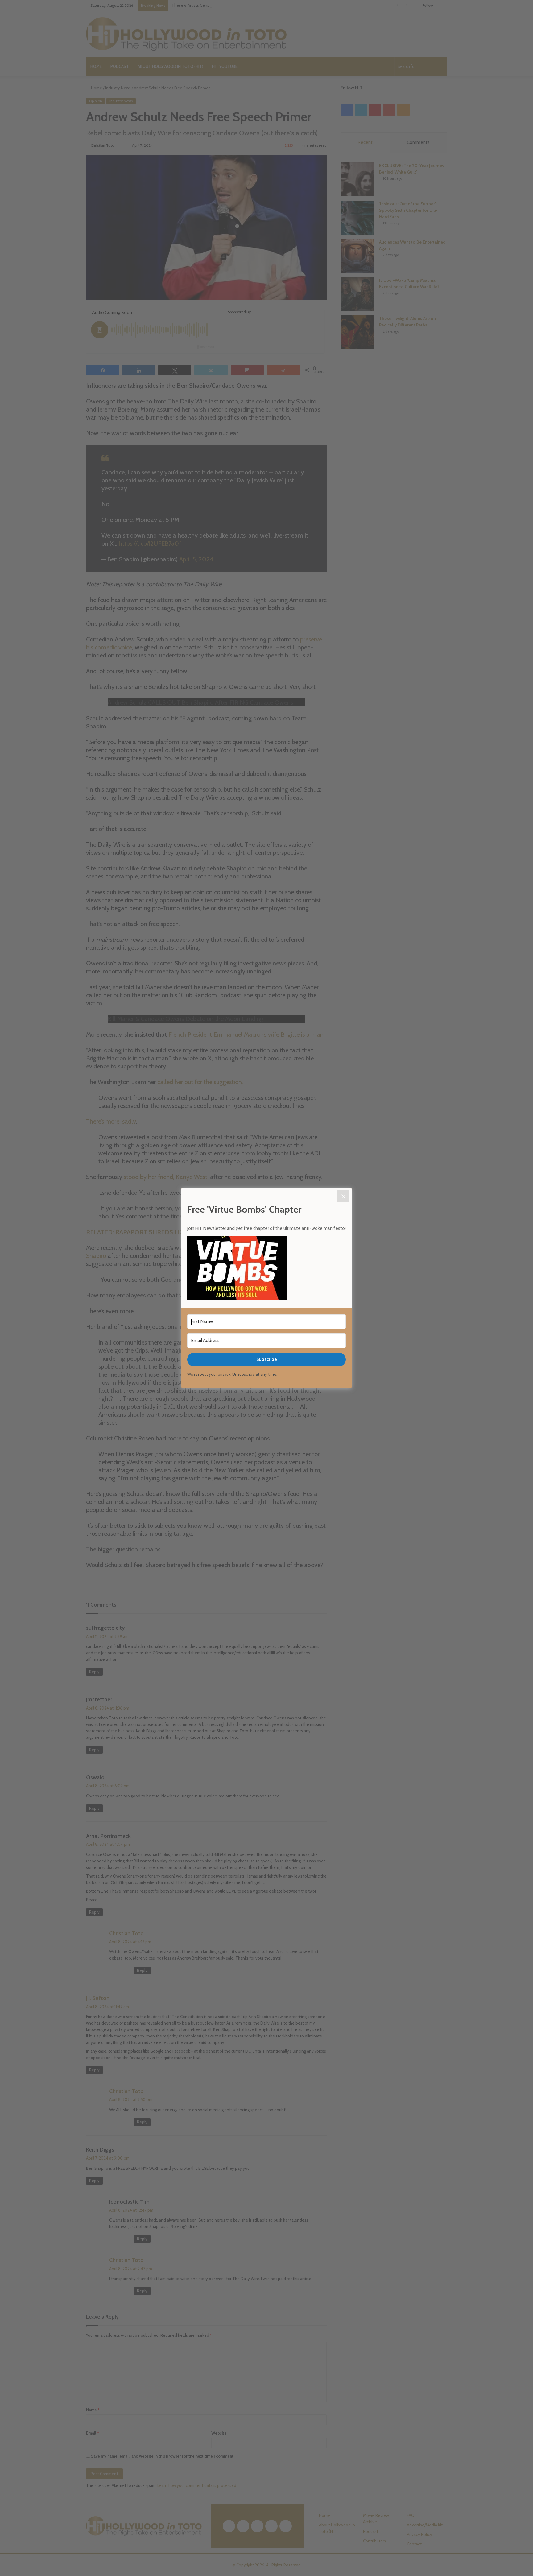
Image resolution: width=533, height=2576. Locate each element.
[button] (266, 1269)
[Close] (343, 1196)
